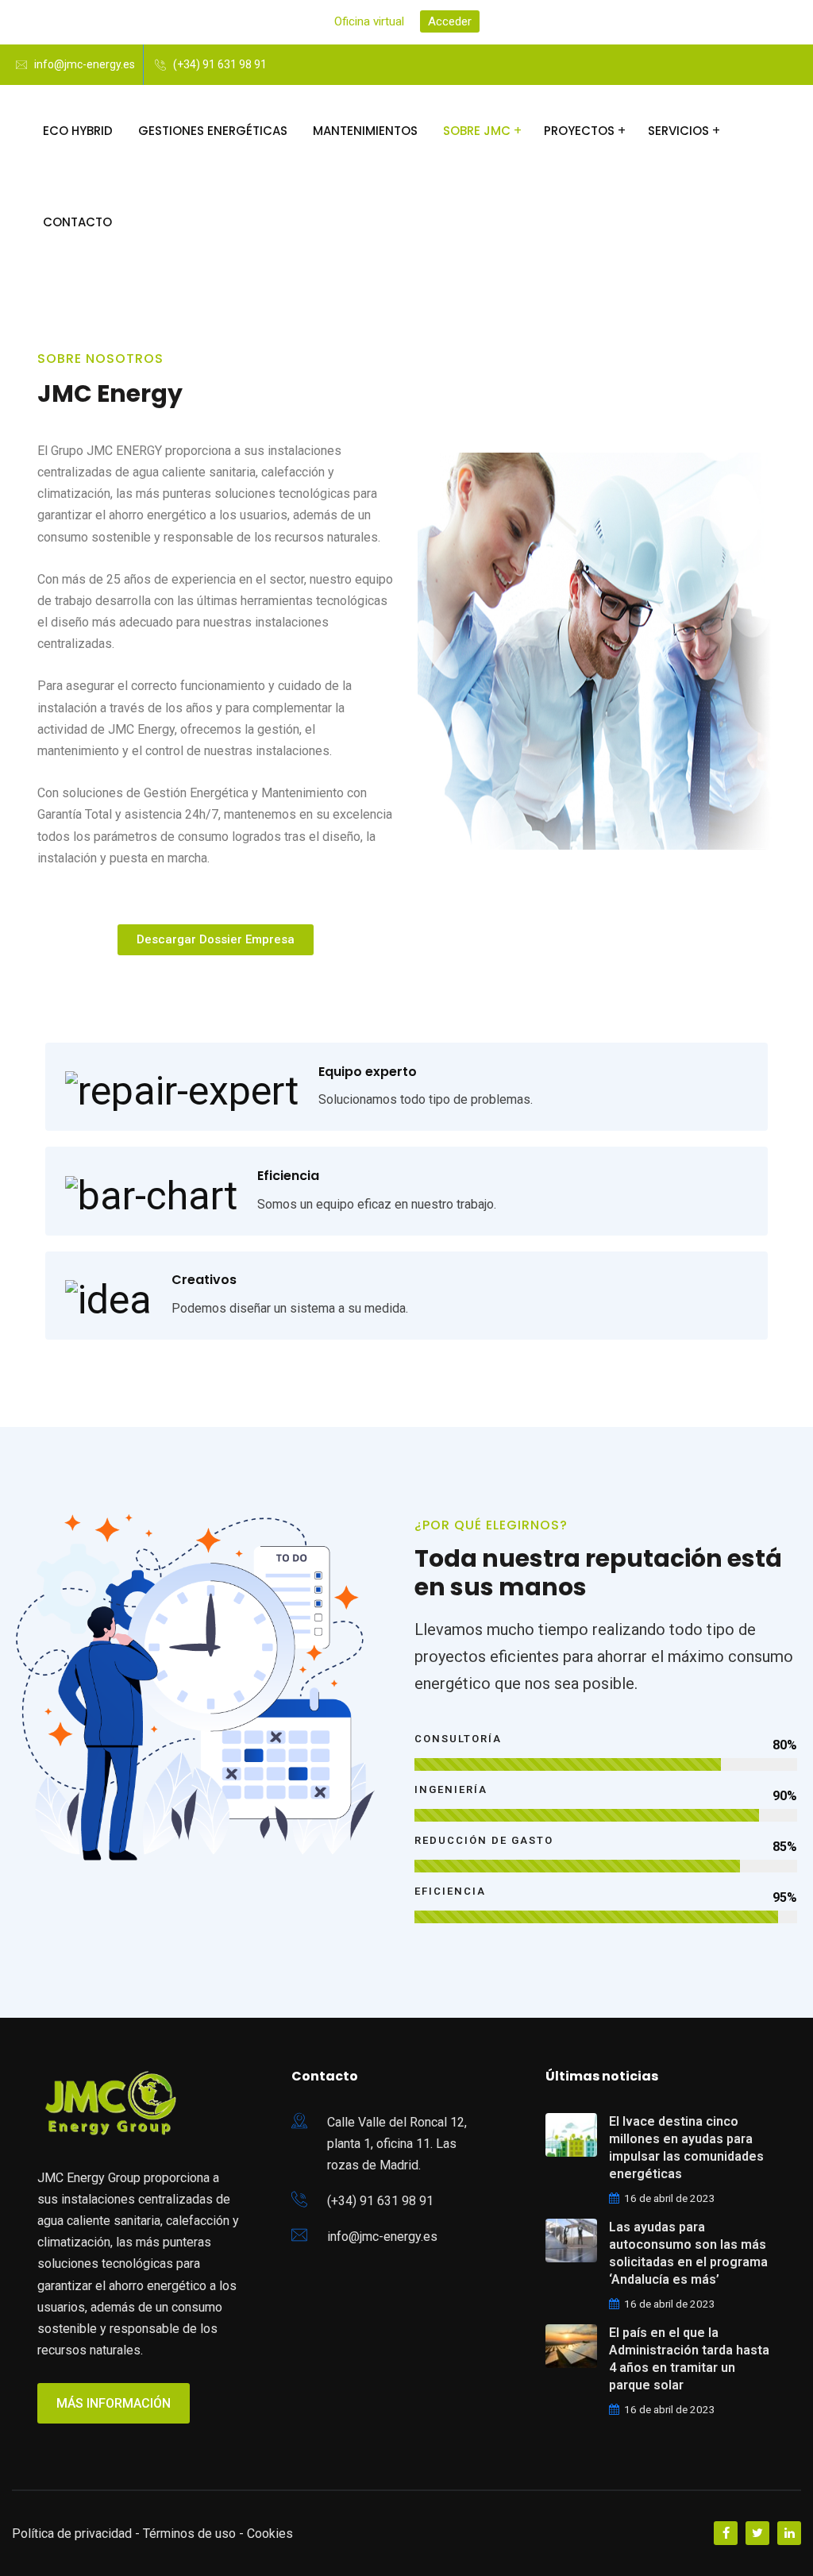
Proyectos (579, 131)
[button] (216, 940)
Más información (114, 2403)
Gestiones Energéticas (213, 131)
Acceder (450, 21)
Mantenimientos (365, 131)
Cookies (270, 2534)
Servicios (678, 131)
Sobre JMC (477, 131)
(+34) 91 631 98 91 (220, 64)
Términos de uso (189, 2534)
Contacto (77, 222)
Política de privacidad (72, 2534)
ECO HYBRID (78, 131)
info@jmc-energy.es (85, 64)
